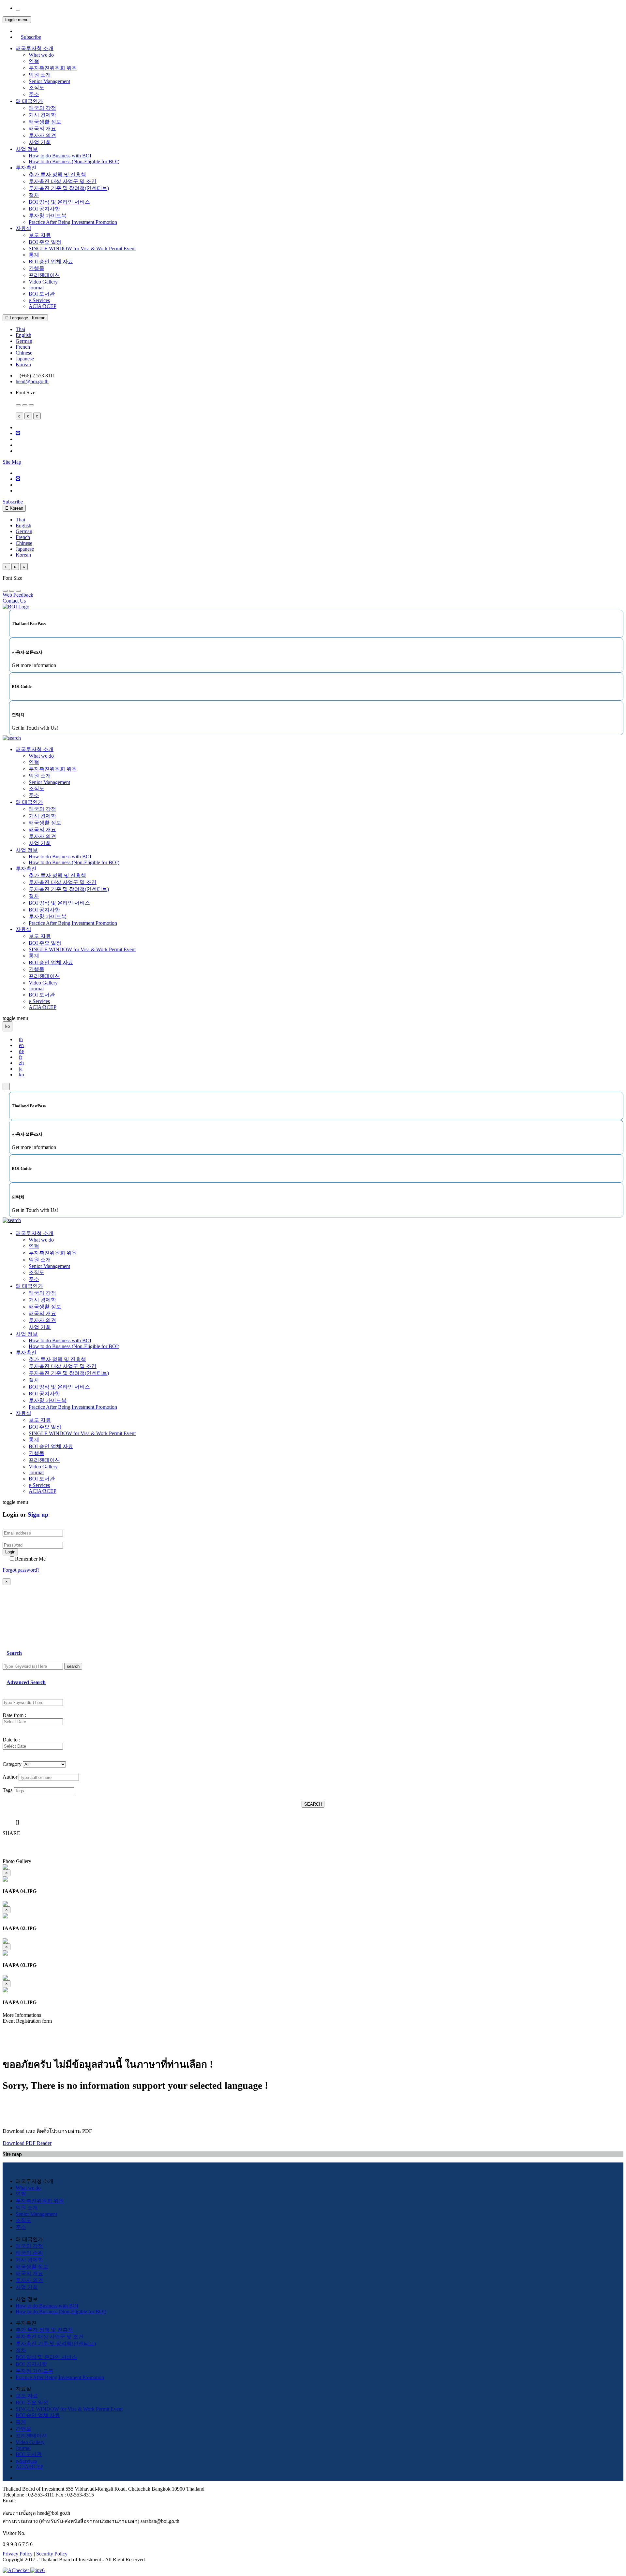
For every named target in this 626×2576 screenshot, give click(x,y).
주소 (34, 94)
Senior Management (49, 81)
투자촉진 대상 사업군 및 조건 (63, 181)
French (23, 347)
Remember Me (30, 1559)
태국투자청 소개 (35, 48)
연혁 (34, 61)
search (73, 1666)
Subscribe (31, 37)
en (21, 1045)
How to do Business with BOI (60, 156)
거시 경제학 (42, 115)
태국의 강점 (42, 108)
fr (21, 1057)
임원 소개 (40, 75)
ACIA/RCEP (43, 306)
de (21, 1051)
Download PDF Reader (27, 2143)
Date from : (14, 1715)
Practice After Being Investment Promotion (73, 222)
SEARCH (313, 1804)
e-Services (39, 300)
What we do (41, 55)
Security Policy (52, 2554)
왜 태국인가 (29, 101)
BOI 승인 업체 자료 (51, 262)
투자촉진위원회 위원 (53, 68)
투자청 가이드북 (48, 216)
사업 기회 (40, 142)
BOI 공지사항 (44, 209)
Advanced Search (26, 1682)
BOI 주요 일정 (45, 242)
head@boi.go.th (32, 381)
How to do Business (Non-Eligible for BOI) (74, 161)
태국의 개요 (42, 129)
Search (14, 1653)
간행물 (37, 268)
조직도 (37, 87)
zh (21, 1063)
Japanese (25, 359)
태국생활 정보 (45, 122)
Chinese (24, 353)
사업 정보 (27, 149)
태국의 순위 (29, 2253)
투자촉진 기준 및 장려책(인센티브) (69, 188)
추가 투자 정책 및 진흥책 (57, 175)
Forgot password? (21, 1570)
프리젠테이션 (44, 275)
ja (21, 1069)
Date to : (11, 1740)
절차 (34, 195)
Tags (7, 1790)
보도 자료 (40, 235)
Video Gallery (43, 282)
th (21, 1039)
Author (10, 1777)
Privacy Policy (18, 2554)
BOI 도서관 (42, 294)
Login (10, 1552)
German (24, 341)
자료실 (23, 228)
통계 (34, 255)
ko (22, 1075)
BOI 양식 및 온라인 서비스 (59, 202)
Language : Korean (27, 318)
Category (12, 1764)
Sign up (38, 1514)
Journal (36, 288)
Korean (23, 364)
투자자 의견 (42, 135)
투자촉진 (26, 168)
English (23, 335)
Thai (20, 329)
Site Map (12, 462)
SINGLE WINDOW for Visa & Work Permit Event (82, 248)
